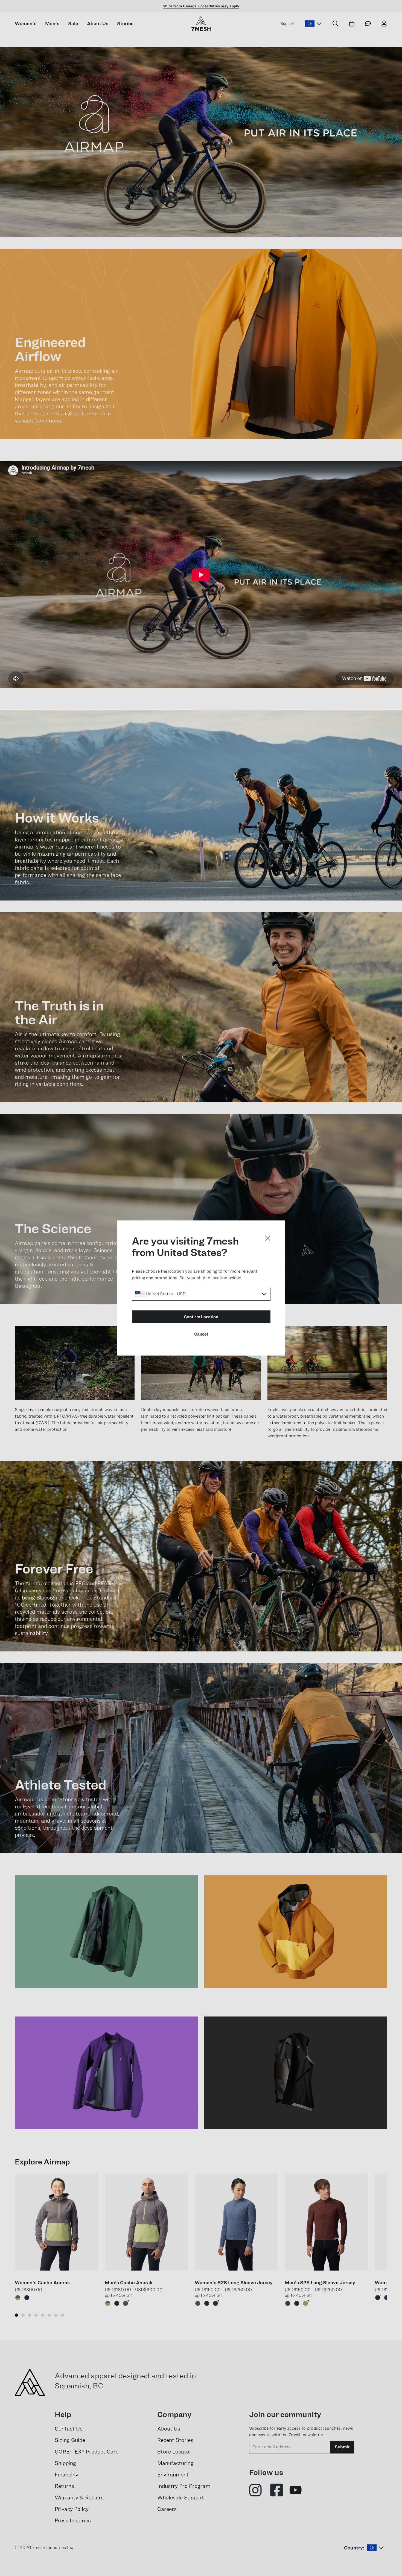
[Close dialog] (268, 1238)
